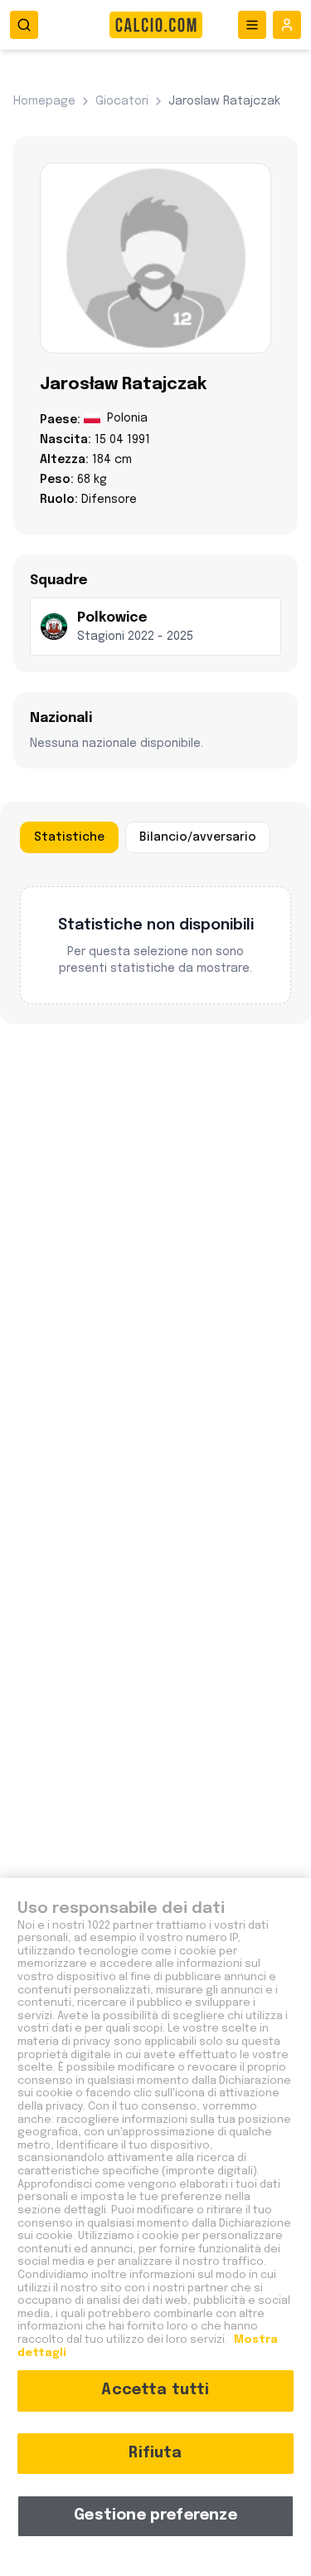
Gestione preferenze (155, 2515)
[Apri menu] (252, 25)
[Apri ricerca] (24, 25)
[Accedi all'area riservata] (287, 25)
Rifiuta (155, 2453)
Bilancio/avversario (198, 837)
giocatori (122, 101)
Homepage (44, 101)
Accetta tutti (155, 2390)
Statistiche (69, 837)
